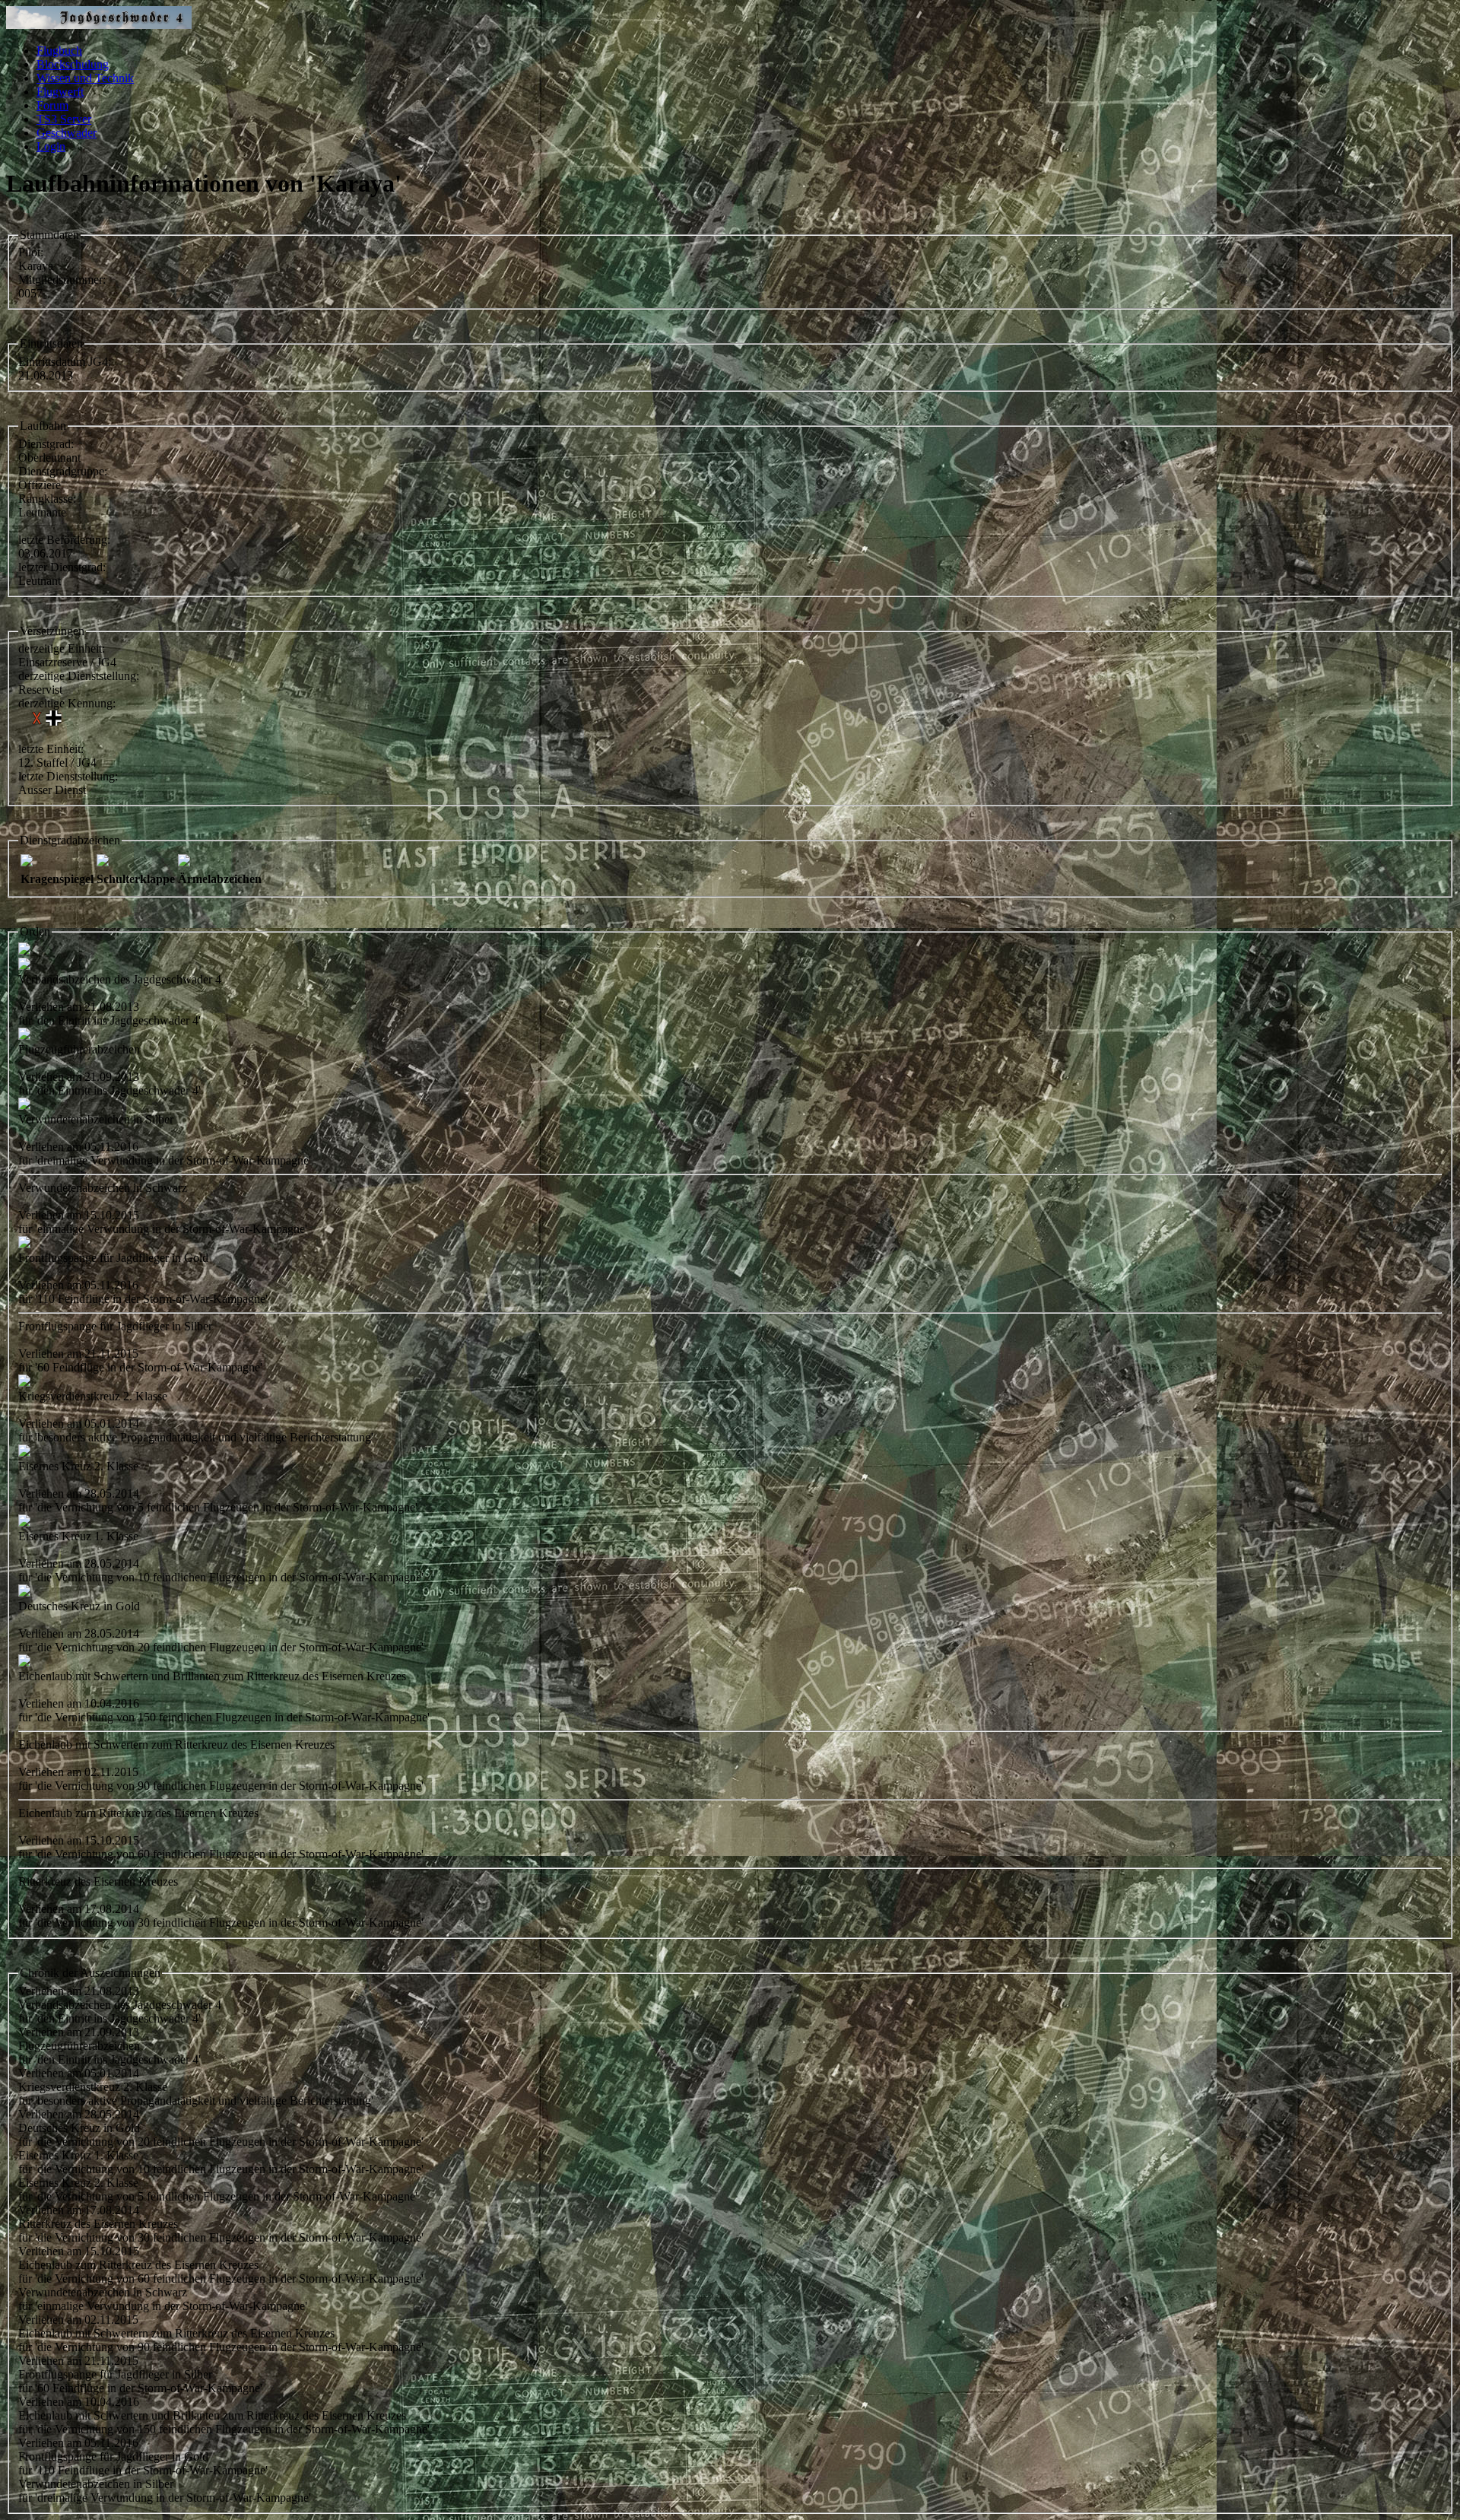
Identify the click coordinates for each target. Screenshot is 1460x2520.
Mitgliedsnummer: (62, 280)
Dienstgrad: (46, 444)
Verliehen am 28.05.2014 (79, 2114)
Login (51, 146)
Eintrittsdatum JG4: (65, 362)
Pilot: (31, 252)
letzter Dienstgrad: (62, 567)
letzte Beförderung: (64, 540)
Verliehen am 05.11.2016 (78, 2443)
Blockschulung (73, 64)
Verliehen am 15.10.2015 (79, 2251)
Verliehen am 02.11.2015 (78, 2320)
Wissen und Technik (85, 78)
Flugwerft (60, 92)
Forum (52, 105)
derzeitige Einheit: (62, 648)
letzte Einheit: (51, 749)
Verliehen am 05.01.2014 (79, 2073)
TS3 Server (64, 119)
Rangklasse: (47, 499)
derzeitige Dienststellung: (79, 676)
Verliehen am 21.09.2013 (79, 2032)
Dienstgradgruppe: (63, 471)
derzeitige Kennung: (67, 703)
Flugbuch (59, 51)
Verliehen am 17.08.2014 (79, 2210)
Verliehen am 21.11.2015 (78, 2361)
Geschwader (67, 133)
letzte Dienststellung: (68, 776)
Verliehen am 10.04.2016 (79, 2402)
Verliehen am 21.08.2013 (79, 1991)
